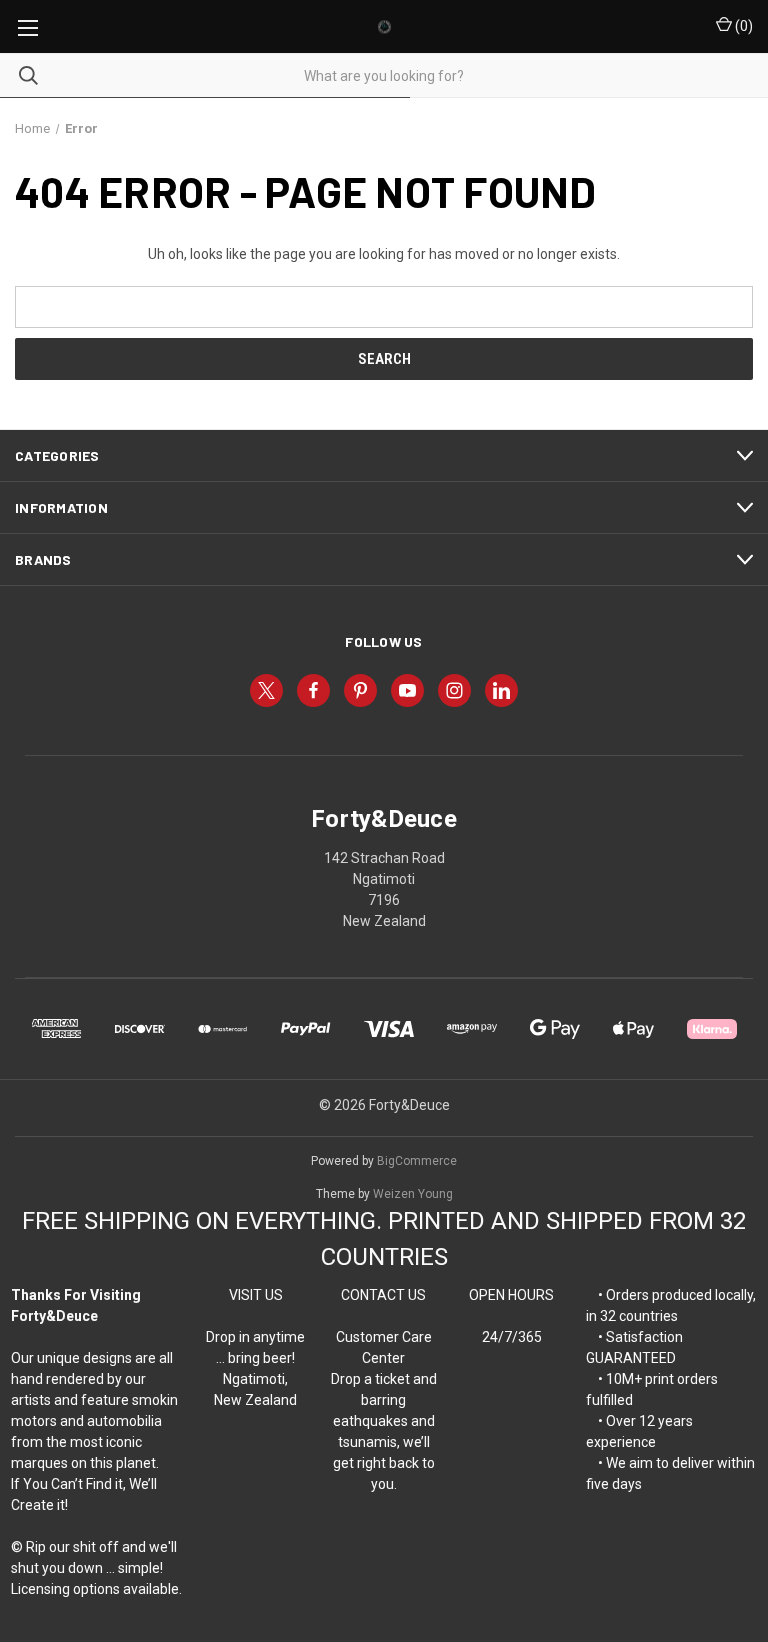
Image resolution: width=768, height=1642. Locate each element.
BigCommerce (417, 1161)
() (742, 26)
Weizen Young (413, 1194)
